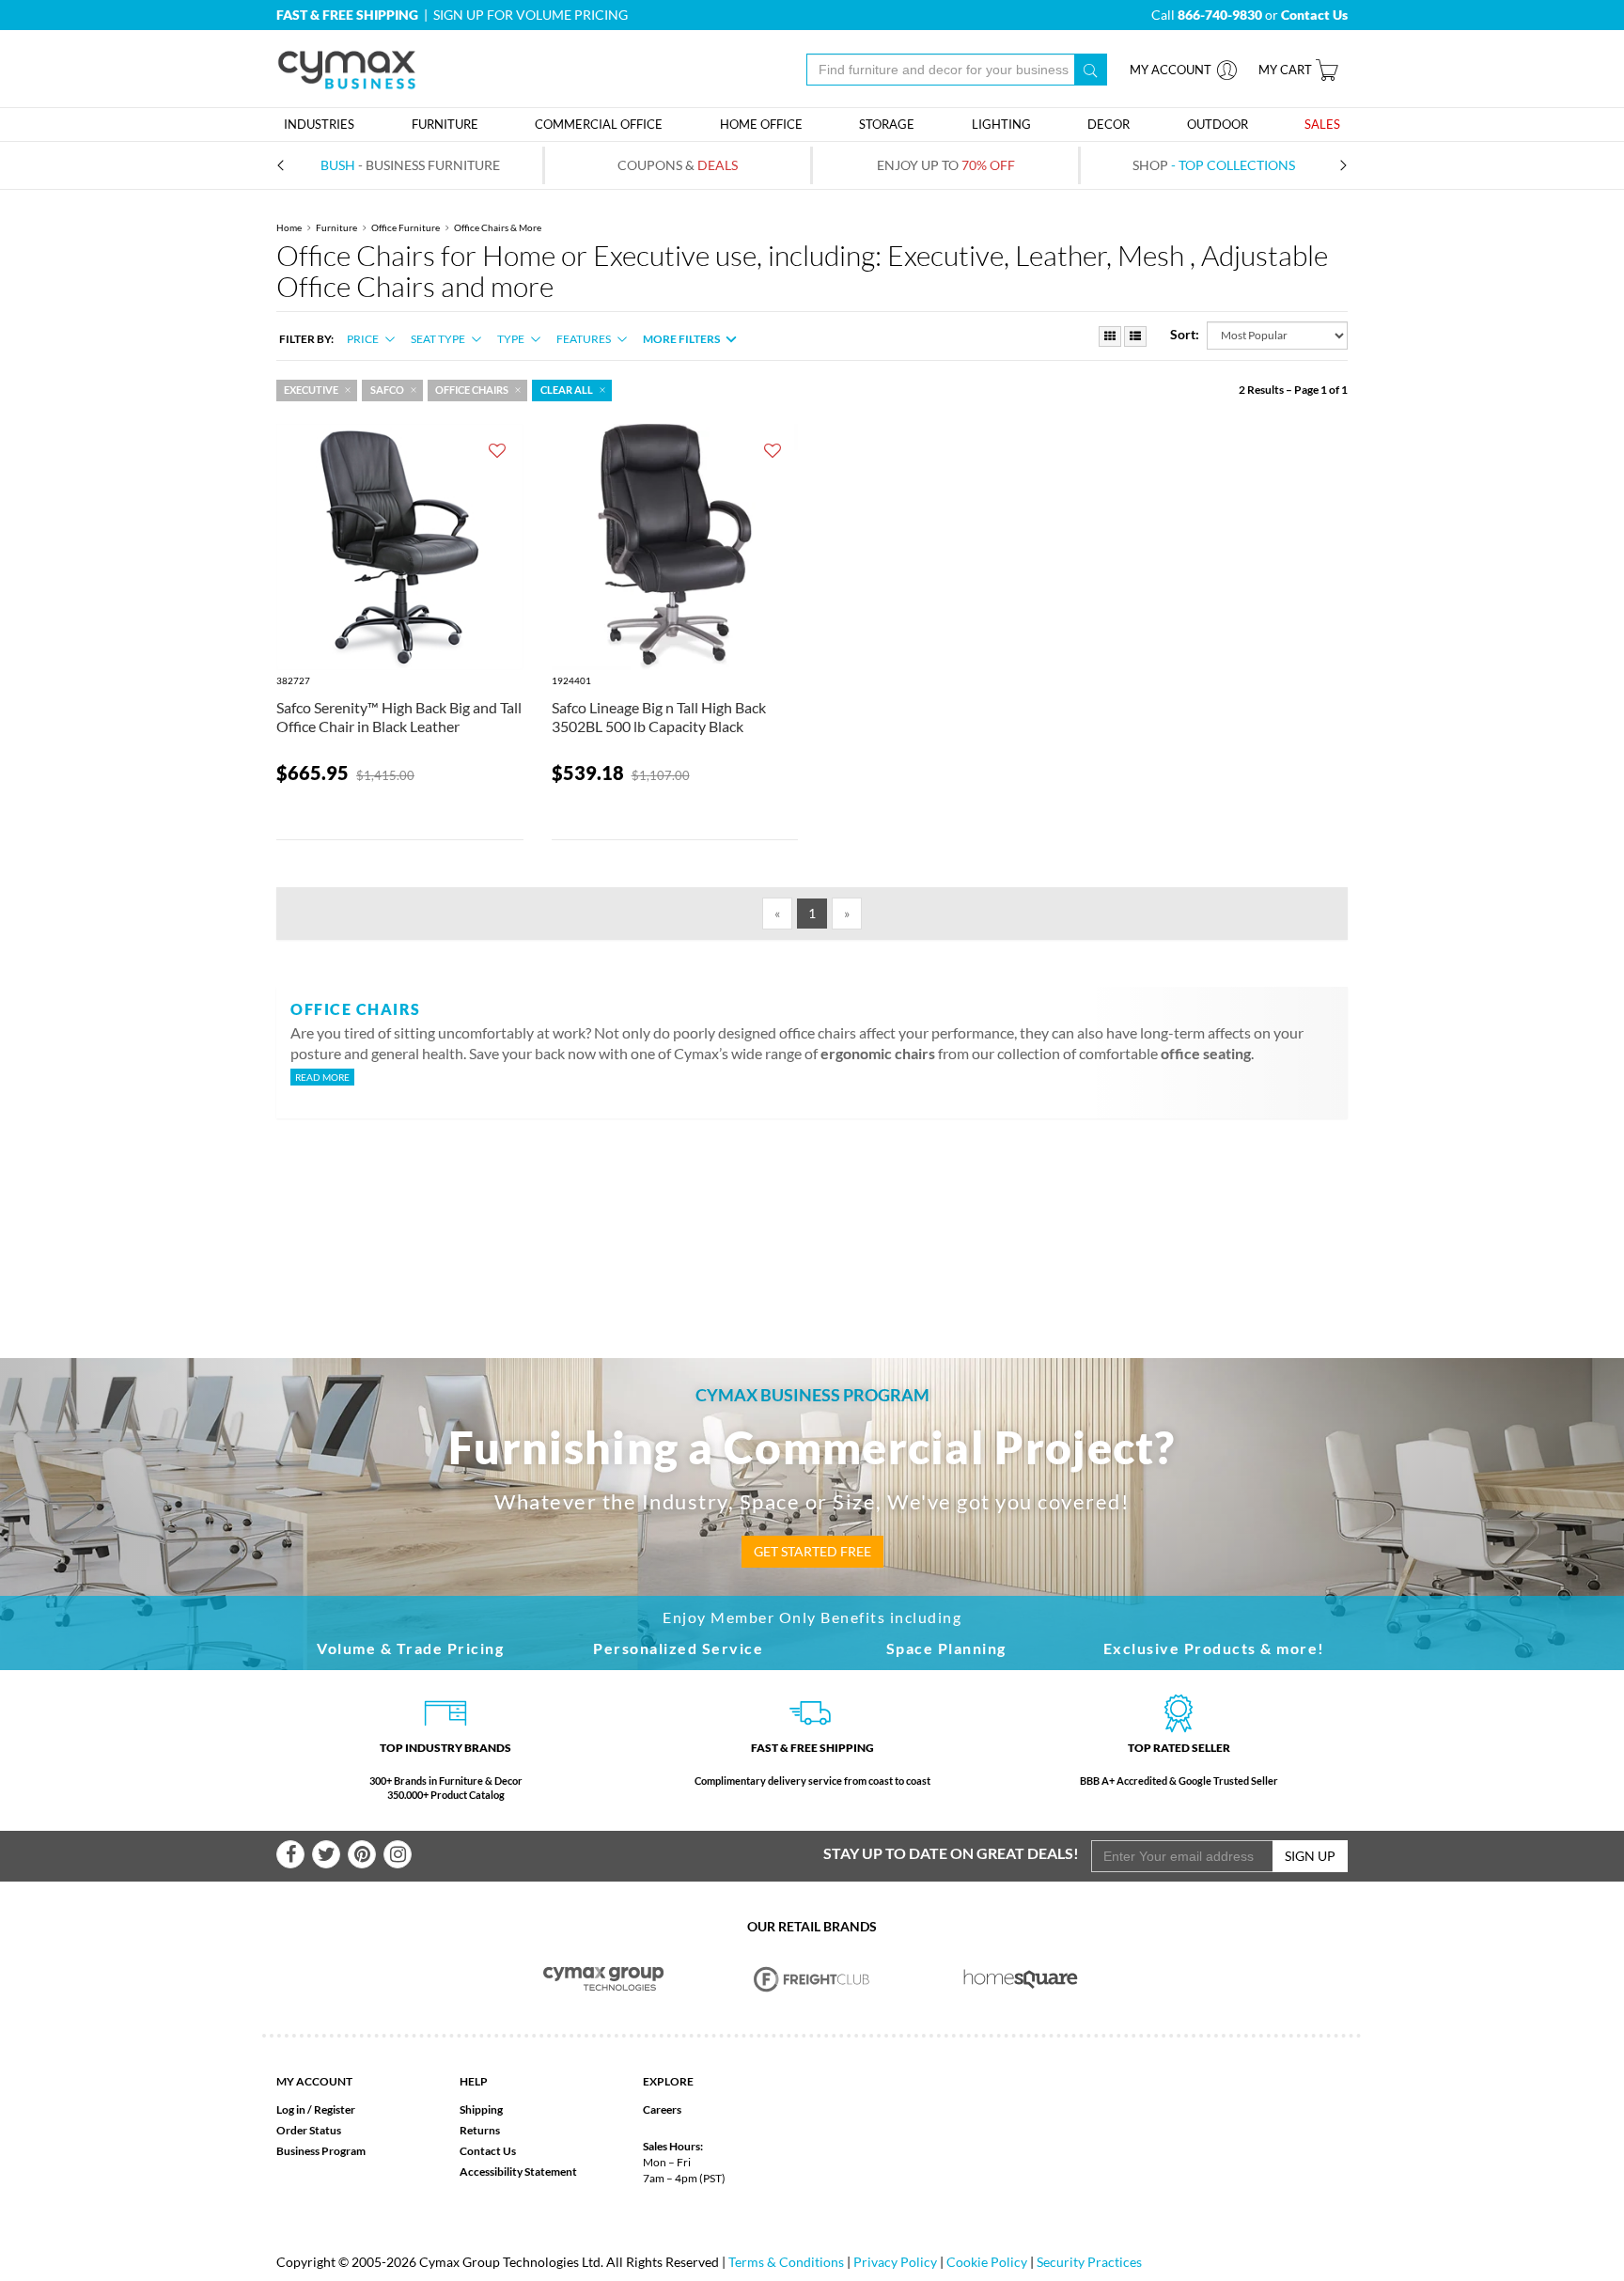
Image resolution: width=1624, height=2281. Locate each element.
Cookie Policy (987, 2262)
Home (289, 227)
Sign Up (1310, 1856)
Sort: (1185, 334)
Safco (387, 390)
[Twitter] (326, 1854)
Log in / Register (316, 2109)
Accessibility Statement (518, 2172)
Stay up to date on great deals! (951, 1853)
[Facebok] (290, 1854)
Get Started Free (812, 1551)
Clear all (567, 390)
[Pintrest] (362, 1854)
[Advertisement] (812, 1208)
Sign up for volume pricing (531, 15)
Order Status (309, 2130)
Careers (662, 2109)
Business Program (321, 2151)
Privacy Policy (895, 2262)
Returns (480, 2130)
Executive (311, 390)
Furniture (336, 227)
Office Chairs (472, 390)
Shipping (481, 2109)
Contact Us (488, 2151)
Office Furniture (406, 227)
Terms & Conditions (786, 2262)
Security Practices (1089, 2262)
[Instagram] (398, 1854)
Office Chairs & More (498, 227)
